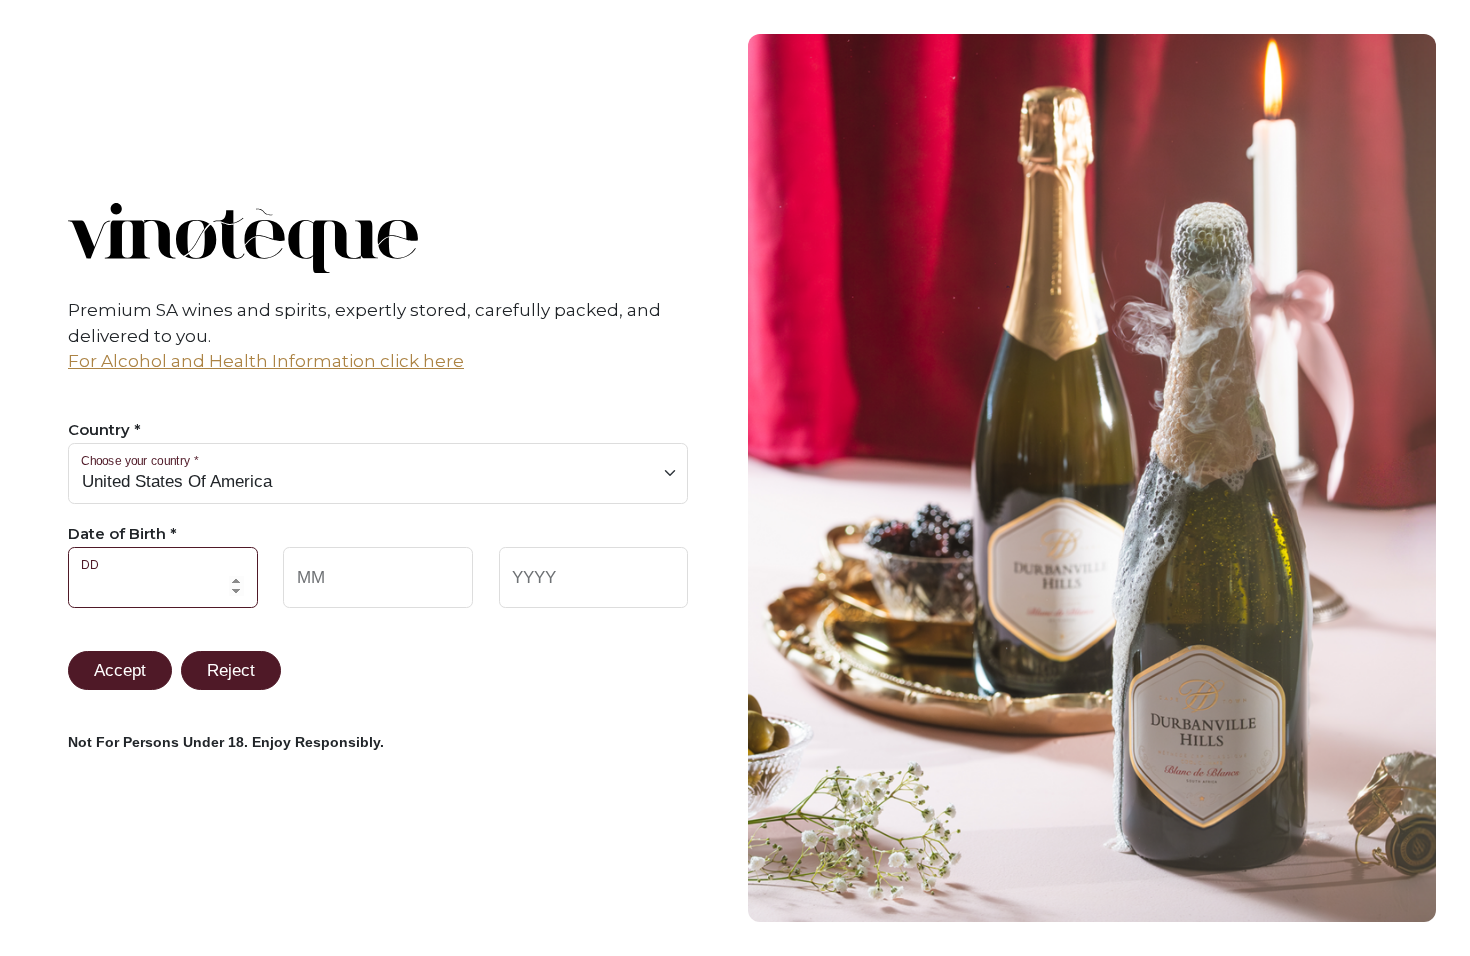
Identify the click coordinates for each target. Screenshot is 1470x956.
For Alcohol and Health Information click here (266, 361)
